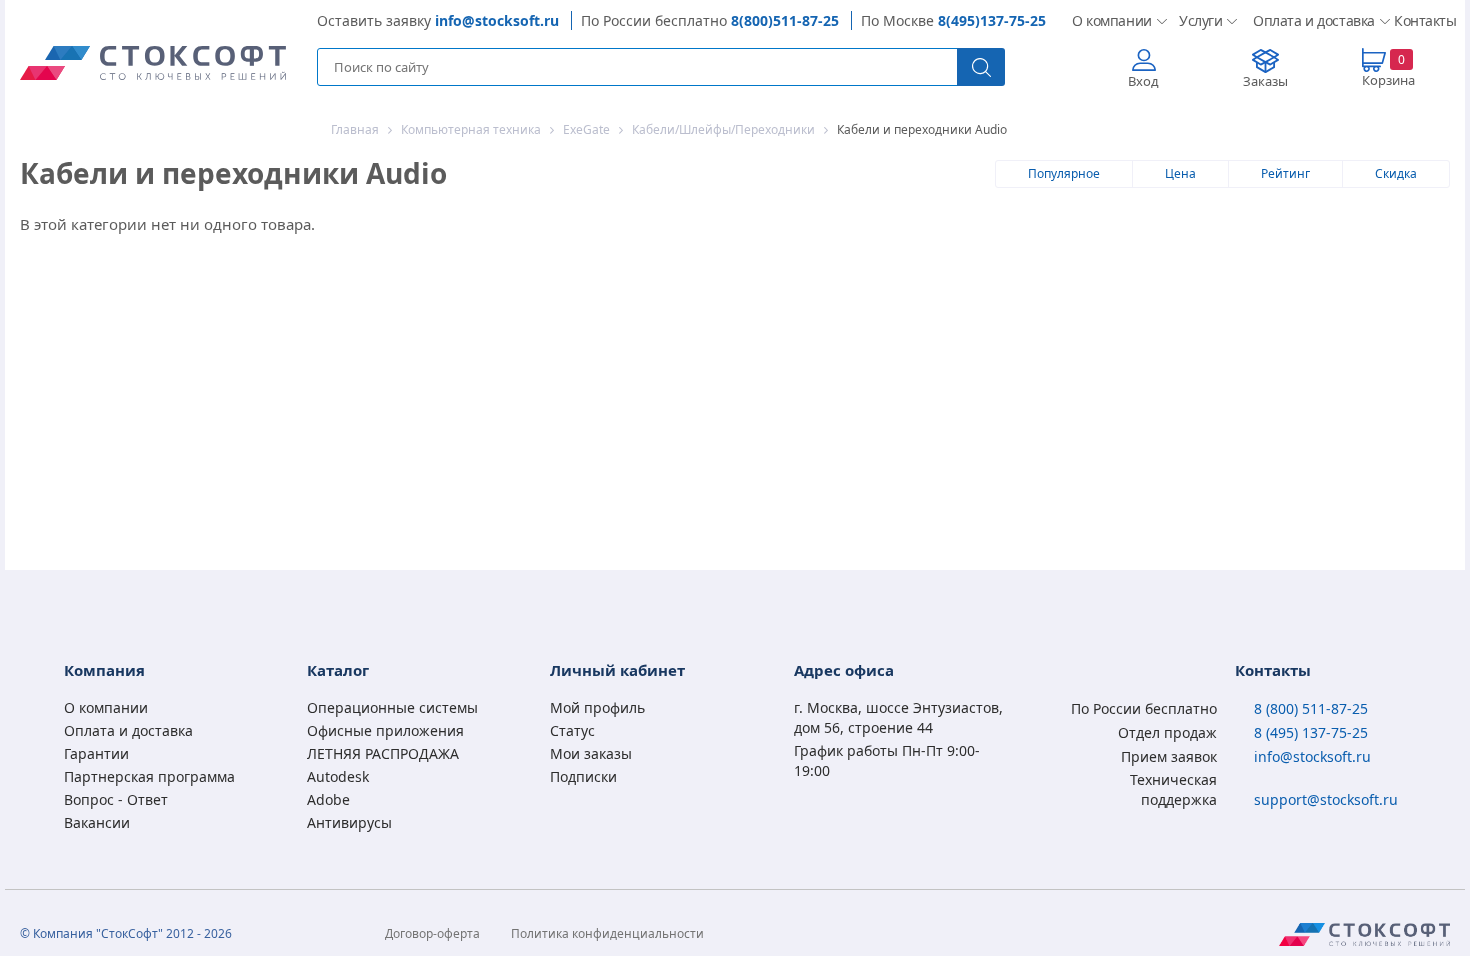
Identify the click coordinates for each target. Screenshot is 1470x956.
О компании (1109, 20)
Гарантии (96, 753)
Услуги (1200, 20)
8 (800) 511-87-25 (1311, 708)
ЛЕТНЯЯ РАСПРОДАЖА (383, 753)
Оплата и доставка (1307, 20)
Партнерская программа (149, 776)
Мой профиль (597, 707)
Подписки (583, 776)
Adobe (328, 799)
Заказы (1265, 81)
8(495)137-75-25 (992, 20)
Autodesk (338, 776)
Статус (572, 730)
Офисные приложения (385, 730)
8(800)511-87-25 (785, 20)
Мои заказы (591, 753)
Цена (1180, 173)
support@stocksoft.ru (1326, 799)
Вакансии (97, 822)
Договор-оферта (432, 933)
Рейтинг (1285, 173)
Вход (1143, 81)
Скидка (1396, 173)
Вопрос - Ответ (116, 799)
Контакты (1422, 20)
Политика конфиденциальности (607, 933)
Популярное (1064, 173)
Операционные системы (392, 707)
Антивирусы (349, 822)
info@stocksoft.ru (497, 20)
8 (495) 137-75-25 (1311, 732)
